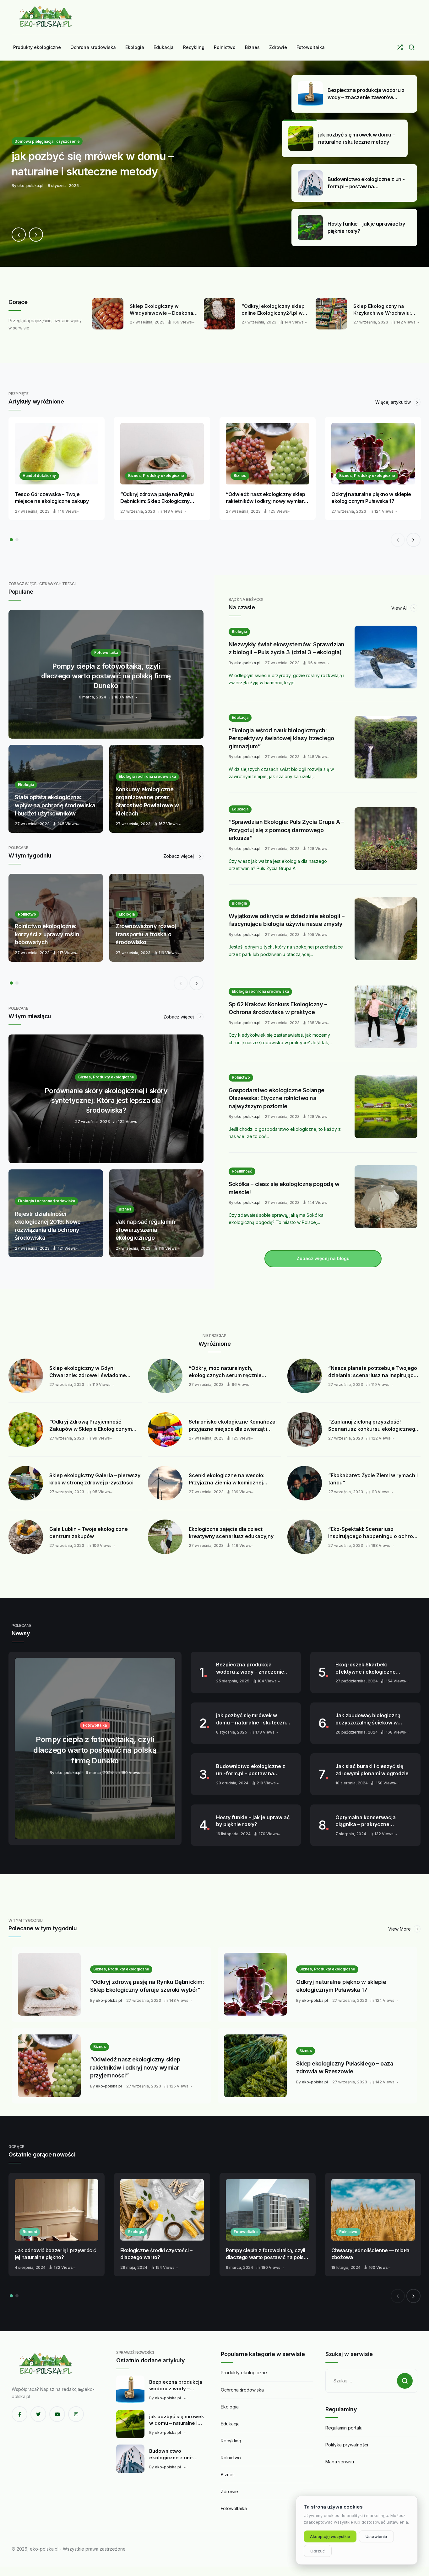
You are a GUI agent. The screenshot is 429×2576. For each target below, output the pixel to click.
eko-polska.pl (247, 663)
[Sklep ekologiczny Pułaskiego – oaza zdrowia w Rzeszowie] (255, 2066)
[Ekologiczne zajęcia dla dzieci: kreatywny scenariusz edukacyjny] (165, 1537)
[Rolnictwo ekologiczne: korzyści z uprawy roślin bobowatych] (56, 918)
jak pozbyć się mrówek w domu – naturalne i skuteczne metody (253, 1719)
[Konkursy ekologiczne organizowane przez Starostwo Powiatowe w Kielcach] (157, 789)
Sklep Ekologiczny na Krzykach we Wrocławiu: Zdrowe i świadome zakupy (386, 310)
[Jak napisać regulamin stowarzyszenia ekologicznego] (157, 1213)
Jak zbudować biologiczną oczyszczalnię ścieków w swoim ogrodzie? (368, 1719)
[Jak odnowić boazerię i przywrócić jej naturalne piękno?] (57, 2210)
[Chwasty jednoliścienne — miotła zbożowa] (373, 2210)
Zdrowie (229, 2491)
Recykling (231, 2441)
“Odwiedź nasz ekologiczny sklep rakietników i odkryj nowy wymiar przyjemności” (266, 498)
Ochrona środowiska (242, 2390)
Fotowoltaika (246, 2232)
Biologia (239, 631)
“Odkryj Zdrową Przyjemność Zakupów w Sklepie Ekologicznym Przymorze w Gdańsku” (91, 1425)
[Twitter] (38, 2414)
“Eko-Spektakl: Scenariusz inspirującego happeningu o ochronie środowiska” (374, 1533)
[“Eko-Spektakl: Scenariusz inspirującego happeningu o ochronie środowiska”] (305, 1537)
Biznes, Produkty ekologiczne (156, 476)
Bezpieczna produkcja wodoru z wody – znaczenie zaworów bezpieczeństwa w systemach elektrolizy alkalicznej (251, 1668)
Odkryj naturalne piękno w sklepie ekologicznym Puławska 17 (371, 498)
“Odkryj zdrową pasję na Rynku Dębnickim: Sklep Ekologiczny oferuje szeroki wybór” (157, 498)
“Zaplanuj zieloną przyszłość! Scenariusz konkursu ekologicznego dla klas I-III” (373, 1425)
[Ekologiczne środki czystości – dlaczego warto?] (162, 2210)
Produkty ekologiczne (244, 2373)
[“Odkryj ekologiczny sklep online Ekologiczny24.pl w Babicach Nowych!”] (220, 314)
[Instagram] (76, 2414)
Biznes (240, 476)
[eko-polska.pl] (46, 17)
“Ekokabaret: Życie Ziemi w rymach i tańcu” (373, 1479)
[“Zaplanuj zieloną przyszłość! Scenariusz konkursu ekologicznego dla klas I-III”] (305, 1430)
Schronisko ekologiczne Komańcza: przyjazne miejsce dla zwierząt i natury (233, 1425)
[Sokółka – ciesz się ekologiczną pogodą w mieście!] (386, 1197)
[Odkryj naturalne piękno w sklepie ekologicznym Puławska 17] (373, 454)
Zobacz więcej (179, 856)
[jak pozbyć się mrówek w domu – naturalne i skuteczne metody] (215, 164)
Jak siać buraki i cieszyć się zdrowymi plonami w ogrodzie (372, 1770)
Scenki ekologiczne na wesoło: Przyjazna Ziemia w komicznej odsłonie (227, 1479)
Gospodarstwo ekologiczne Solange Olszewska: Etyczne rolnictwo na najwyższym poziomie (277, 1098)
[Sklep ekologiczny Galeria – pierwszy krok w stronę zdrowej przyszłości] (26, 1483)
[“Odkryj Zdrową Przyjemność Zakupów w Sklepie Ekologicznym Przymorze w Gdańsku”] (26, 1430)
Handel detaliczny (39, 476)
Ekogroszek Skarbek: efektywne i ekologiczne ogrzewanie (366, 1668)
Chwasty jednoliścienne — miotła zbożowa (370, 2254)
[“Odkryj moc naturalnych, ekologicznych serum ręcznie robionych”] (165, 1376)
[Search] (412, 47)
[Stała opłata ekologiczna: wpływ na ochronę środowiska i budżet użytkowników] (56, 789)
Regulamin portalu (344, 2428)
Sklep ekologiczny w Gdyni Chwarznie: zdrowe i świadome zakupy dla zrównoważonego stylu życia (92, 1372)
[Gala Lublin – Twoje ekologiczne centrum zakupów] (26, 1537)
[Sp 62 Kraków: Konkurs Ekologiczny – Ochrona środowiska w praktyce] (386, 1017)
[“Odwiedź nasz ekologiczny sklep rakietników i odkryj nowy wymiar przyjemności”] (268, 454)
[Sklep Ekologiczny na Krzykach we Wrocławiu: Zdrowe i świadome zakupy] (331, 314)
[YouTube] (57, 2414)
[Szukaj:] (371, 2381)
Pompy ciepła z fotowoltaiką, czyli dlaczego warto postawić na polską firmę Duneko (267, 2254)
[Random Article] (400, 47)
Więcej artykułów (394, 402)
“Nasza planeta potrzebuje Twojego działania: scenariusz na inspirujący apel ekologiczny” (373, 1372)
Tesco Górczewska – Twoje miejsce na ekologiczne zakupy (52, 498)
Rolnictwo (241, 1077)
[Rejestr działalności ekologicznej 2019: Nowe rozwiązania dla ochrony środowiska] (56, 1213)
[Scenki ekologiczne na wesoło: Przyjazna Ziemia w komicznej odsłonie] (165, 1483)
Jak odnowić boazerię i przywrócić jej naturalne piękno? (55, 2254)
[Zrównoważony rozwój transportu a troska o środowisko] (157, 918)
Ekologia (136, 2232)
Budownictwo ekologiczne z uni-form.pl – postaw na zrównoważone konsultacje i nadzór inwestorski (251, 1770)
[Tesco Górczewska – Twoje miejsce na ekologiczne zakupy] (57, 454)
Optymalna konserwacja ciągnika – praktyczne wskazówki (366, 1821)
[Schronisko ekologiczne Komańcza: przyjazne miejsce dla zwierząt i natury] (165, 1430)
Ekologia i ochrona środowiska (260, 991)
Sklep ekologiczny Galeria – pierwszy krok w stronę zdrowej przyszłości (95, 1479)
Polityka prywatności (347, 2445)
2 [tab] (17, 540)
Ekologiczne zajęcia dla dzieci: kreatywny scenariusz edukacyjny (231, 1533)
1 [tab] (11, 540)
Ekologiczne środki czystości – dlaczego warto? (156, 2254)
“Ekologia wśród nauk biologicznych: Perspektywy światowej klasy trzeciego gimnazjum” (281, 738)
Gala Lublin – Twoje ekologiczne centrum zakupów (89, 1533)
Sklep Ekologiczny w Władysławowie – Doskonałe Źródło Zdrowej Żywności (164, 310)
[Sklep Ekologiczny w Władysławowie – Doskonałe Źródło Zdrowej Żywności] (108, 314)
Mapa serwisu (340, 2462)
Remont (30, 2232)
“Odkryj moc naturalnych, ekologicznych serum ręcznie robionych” (225, 1372)
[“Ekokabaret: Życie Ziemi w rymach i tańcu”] (305, 1483)
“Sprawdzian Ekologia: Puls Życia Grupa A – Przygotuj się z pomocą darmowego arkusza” (286, 830)
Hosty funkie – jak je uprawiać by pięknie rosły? (253, 1821)
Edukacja (240, 717)
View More (400, 1929)
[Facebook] (19, 2414)
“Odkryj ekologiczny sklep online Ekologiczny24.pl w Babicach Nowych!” (273, 310)
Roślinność (242, 1171)
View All (400, 608)
